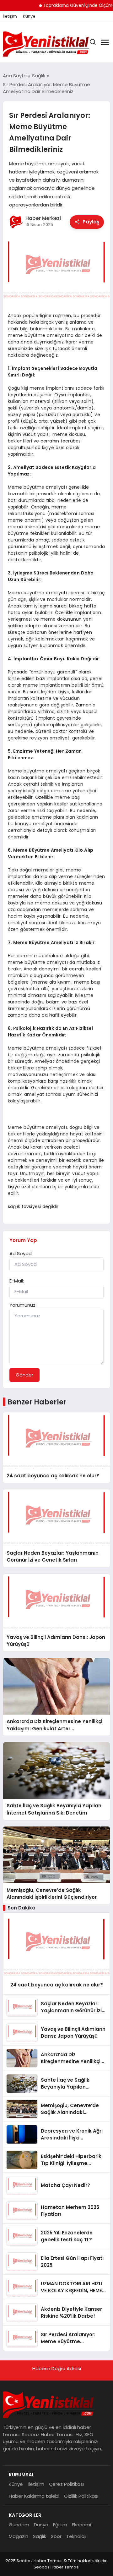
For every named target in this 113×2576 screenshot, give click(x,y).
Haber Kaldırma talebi (34, 2496)
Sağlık (40, 2536)
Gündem (19, 2525)
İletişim (10, 16)
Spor (56, 2536)
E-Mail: (17, 1281)
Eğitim (60, 2525)
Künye (29, 16)
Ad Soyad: (21, 1253)
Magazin (19, 2536)
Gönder (24, 1375)
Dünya (41, 2525)
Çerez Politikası (66, 2484)
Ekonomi (81, 2525)
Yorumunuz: (23, 1305)
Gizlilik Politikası (81, 2496)
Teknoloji (76, 2536)
